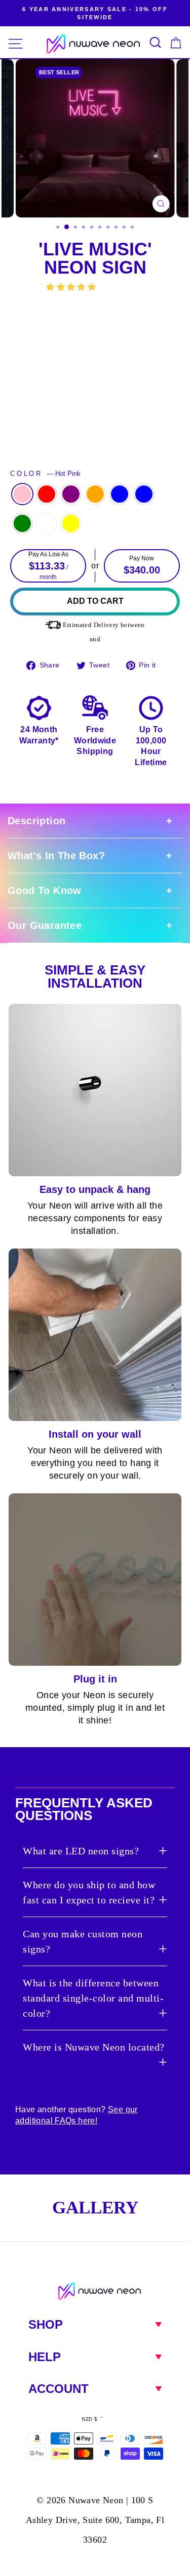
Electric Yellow (71, 523)
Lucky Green (22, 523)
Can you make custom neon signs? (83, 1941)
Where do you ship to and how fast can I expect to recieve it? (89, 1892)
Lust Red (47, 494)
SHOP (46, 2324)
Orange (95, 494)
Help (45, 2357)
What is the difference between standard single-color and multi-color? (93, 1998)
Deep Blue (120, 494)
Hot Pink (22, 494)
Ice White (47, 523)
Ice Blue (144, 494)
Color (45, 474)
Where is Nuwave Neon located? (94, 2047)
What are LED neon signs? (81, 1851)
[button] (72, 287)
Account (59, 2389)
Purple (71, 494)
